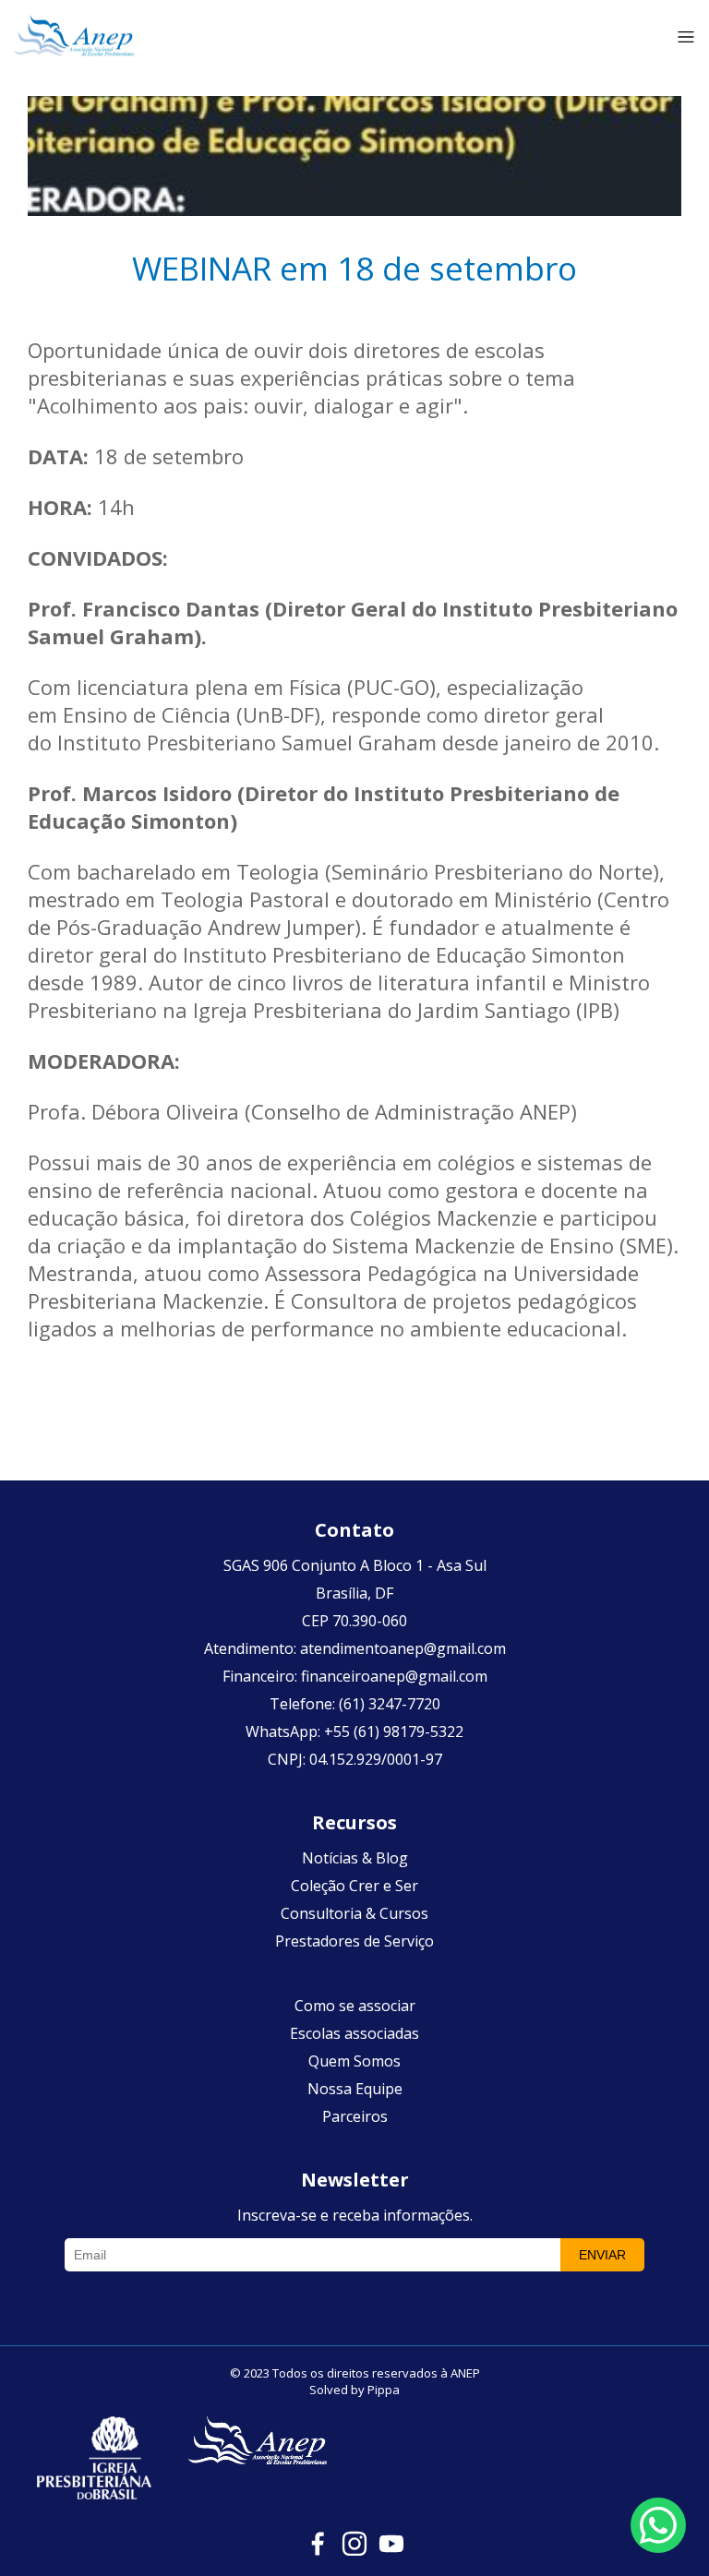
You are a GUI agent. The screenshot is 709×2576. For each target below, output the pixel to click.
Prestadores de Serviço (354, 1941)
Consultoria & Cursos (354, 1913)
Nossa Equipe (355, 2089)
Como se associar (355, 2006)
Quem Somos (354, 2061)
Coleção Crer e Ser (354, 1886)
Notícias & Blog (355, 1858)
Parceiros (355, 2116)
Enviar (602, 2255)
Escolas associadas (354, 2033)
